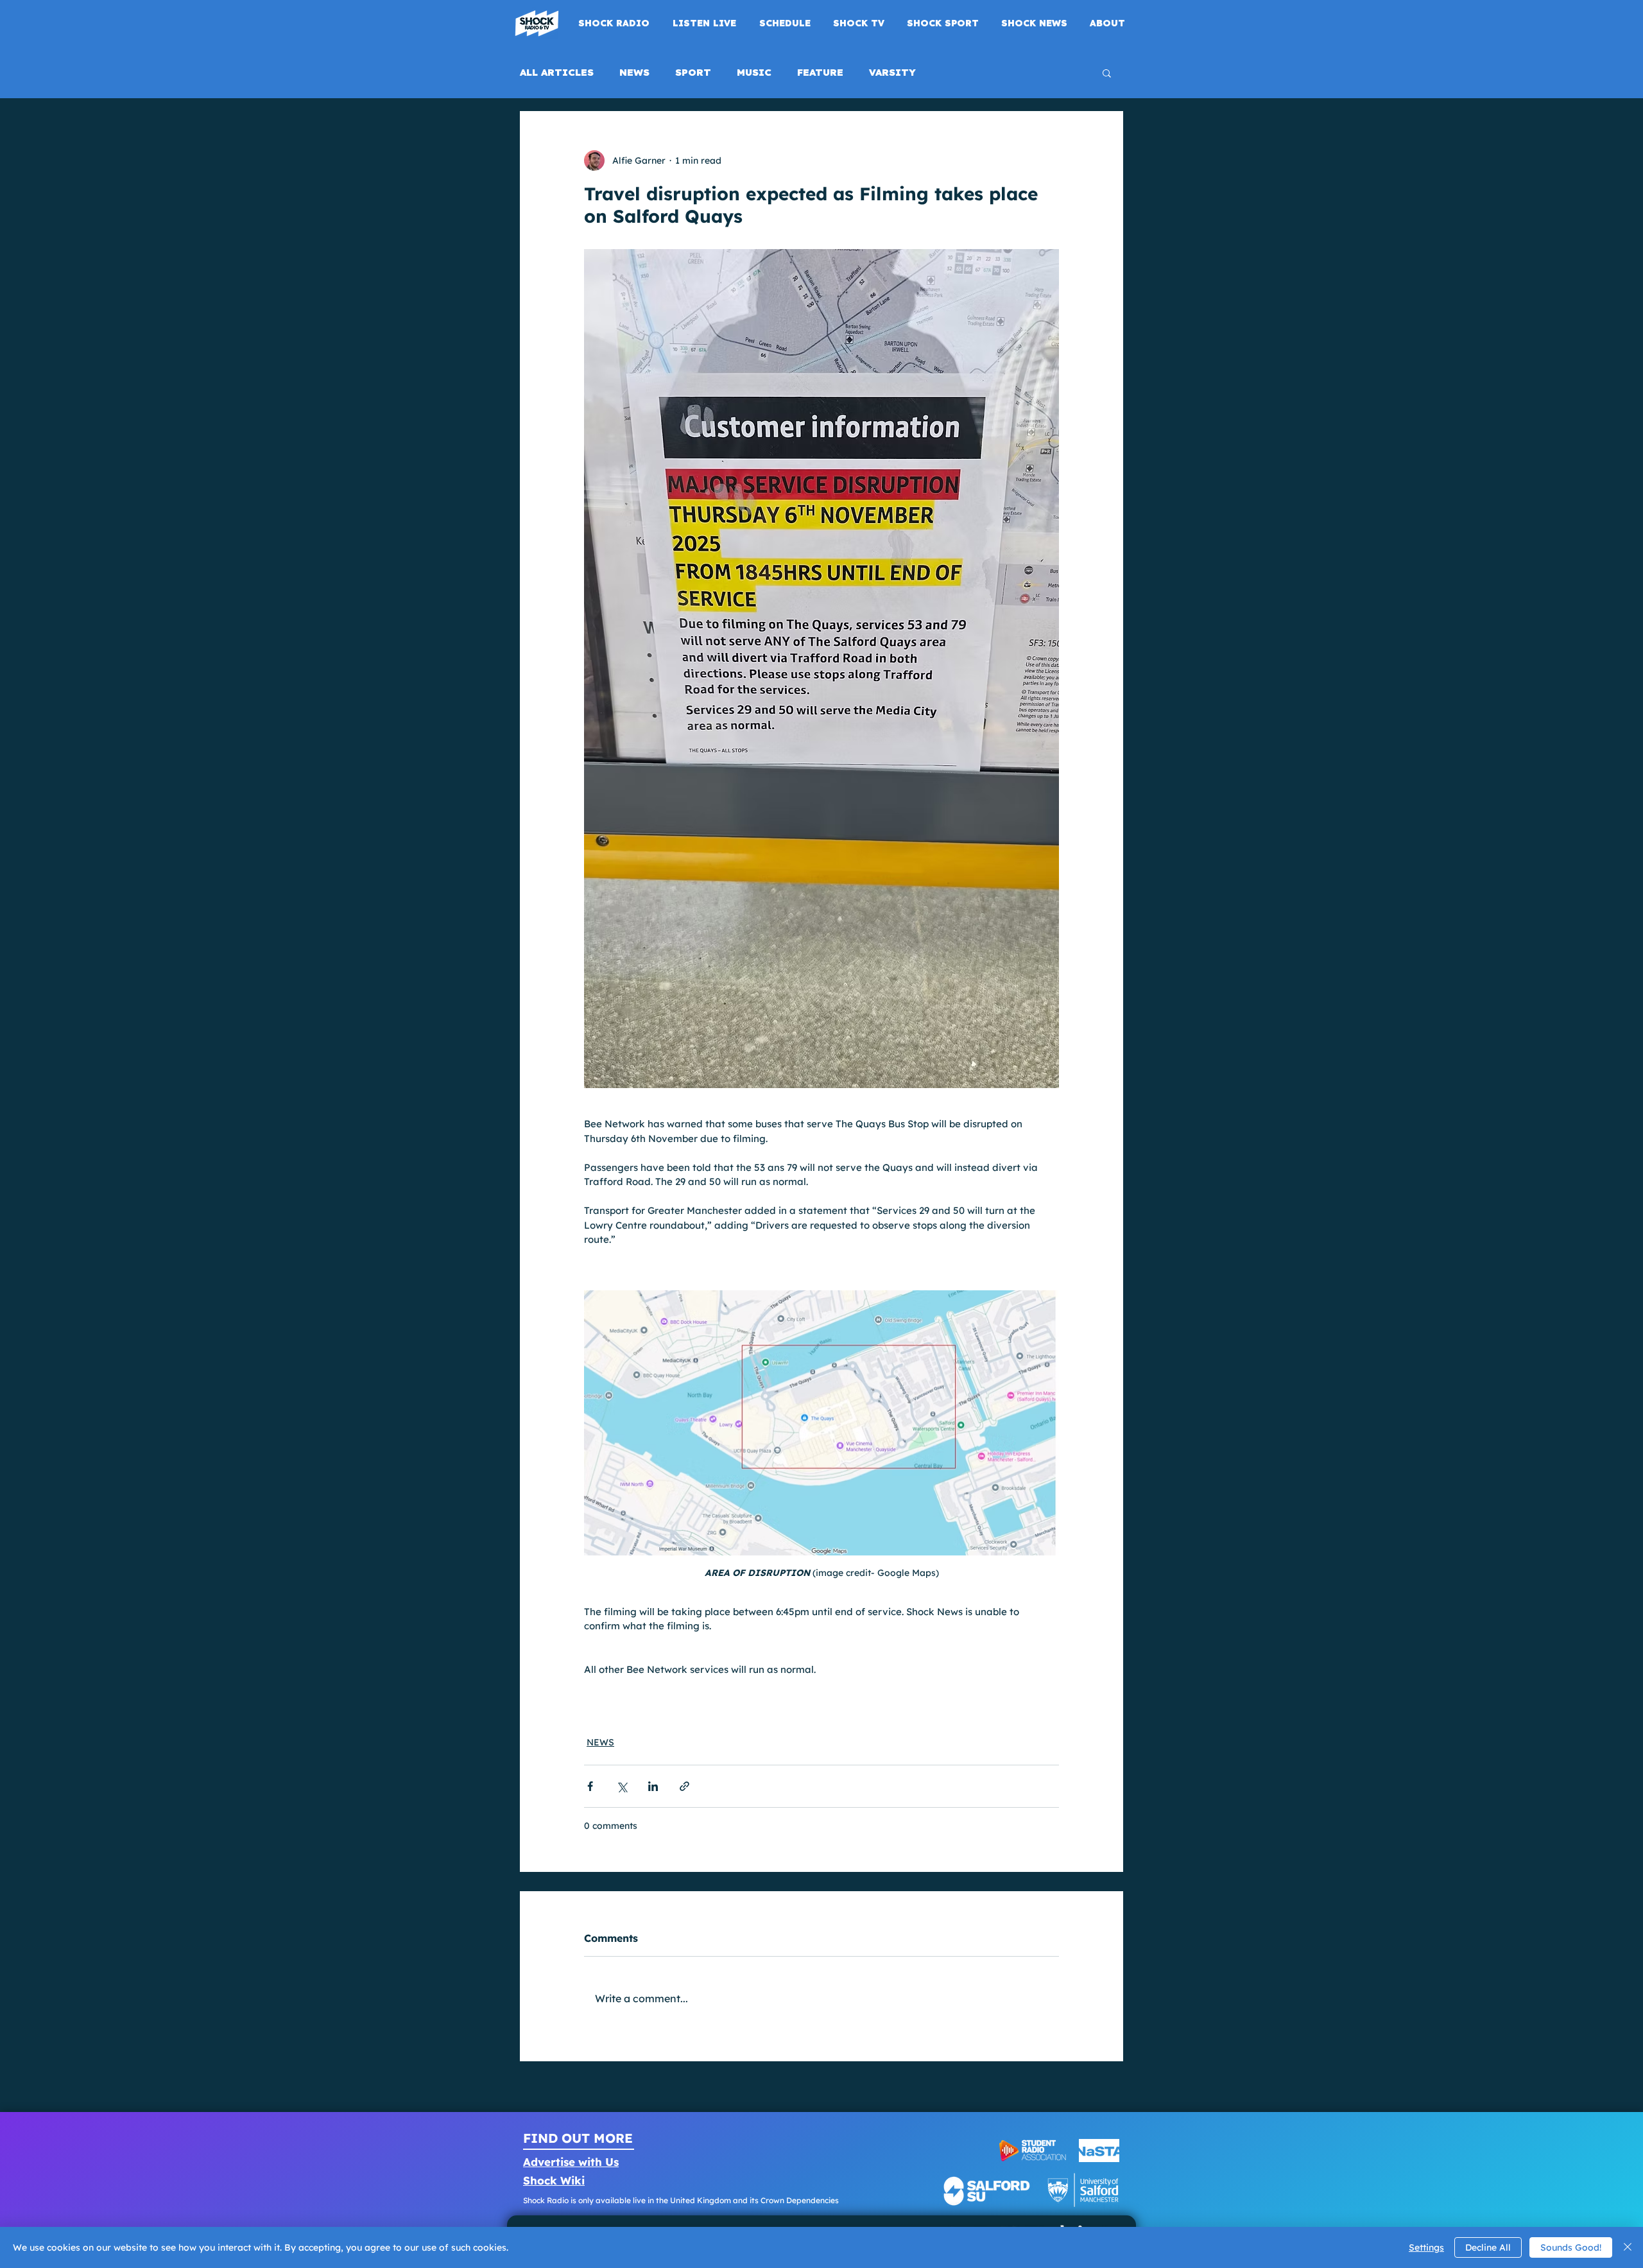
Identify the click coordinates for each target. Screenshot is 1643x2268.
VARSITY (892, 73)
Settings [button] (1426, 2247)
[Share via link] (684, 1786)
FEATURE (820, 73)
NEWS (634, 73)
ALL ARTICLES (557, 73)
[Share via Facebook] (590, 1786)
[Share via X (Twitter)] (622, 1786)
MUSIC (754, 73)
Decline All (1488, 2247)
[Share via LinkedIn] (653, 1786)
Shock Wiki (554, 2180)
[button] (1107, 73)
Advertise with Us (571, 2162)
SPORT (693, 73)
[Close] (1628, 2247)
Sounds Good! (1571, 2247)
